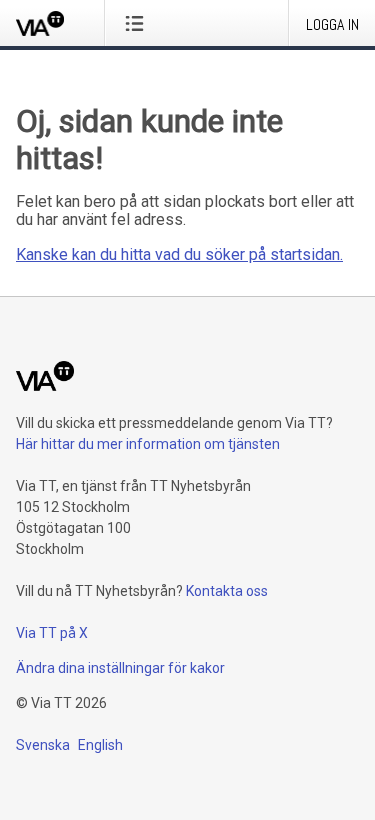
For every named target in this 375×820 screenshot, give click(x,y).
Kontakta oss (227, 591)
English (100, 745)
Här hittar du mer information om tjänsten (148, 444)
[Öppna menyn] (138, 23)
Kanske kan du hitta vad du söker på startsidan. (179, 254)
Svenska (43, 745)
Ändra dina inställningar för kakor (120, 668)
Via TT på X (52, 633)
